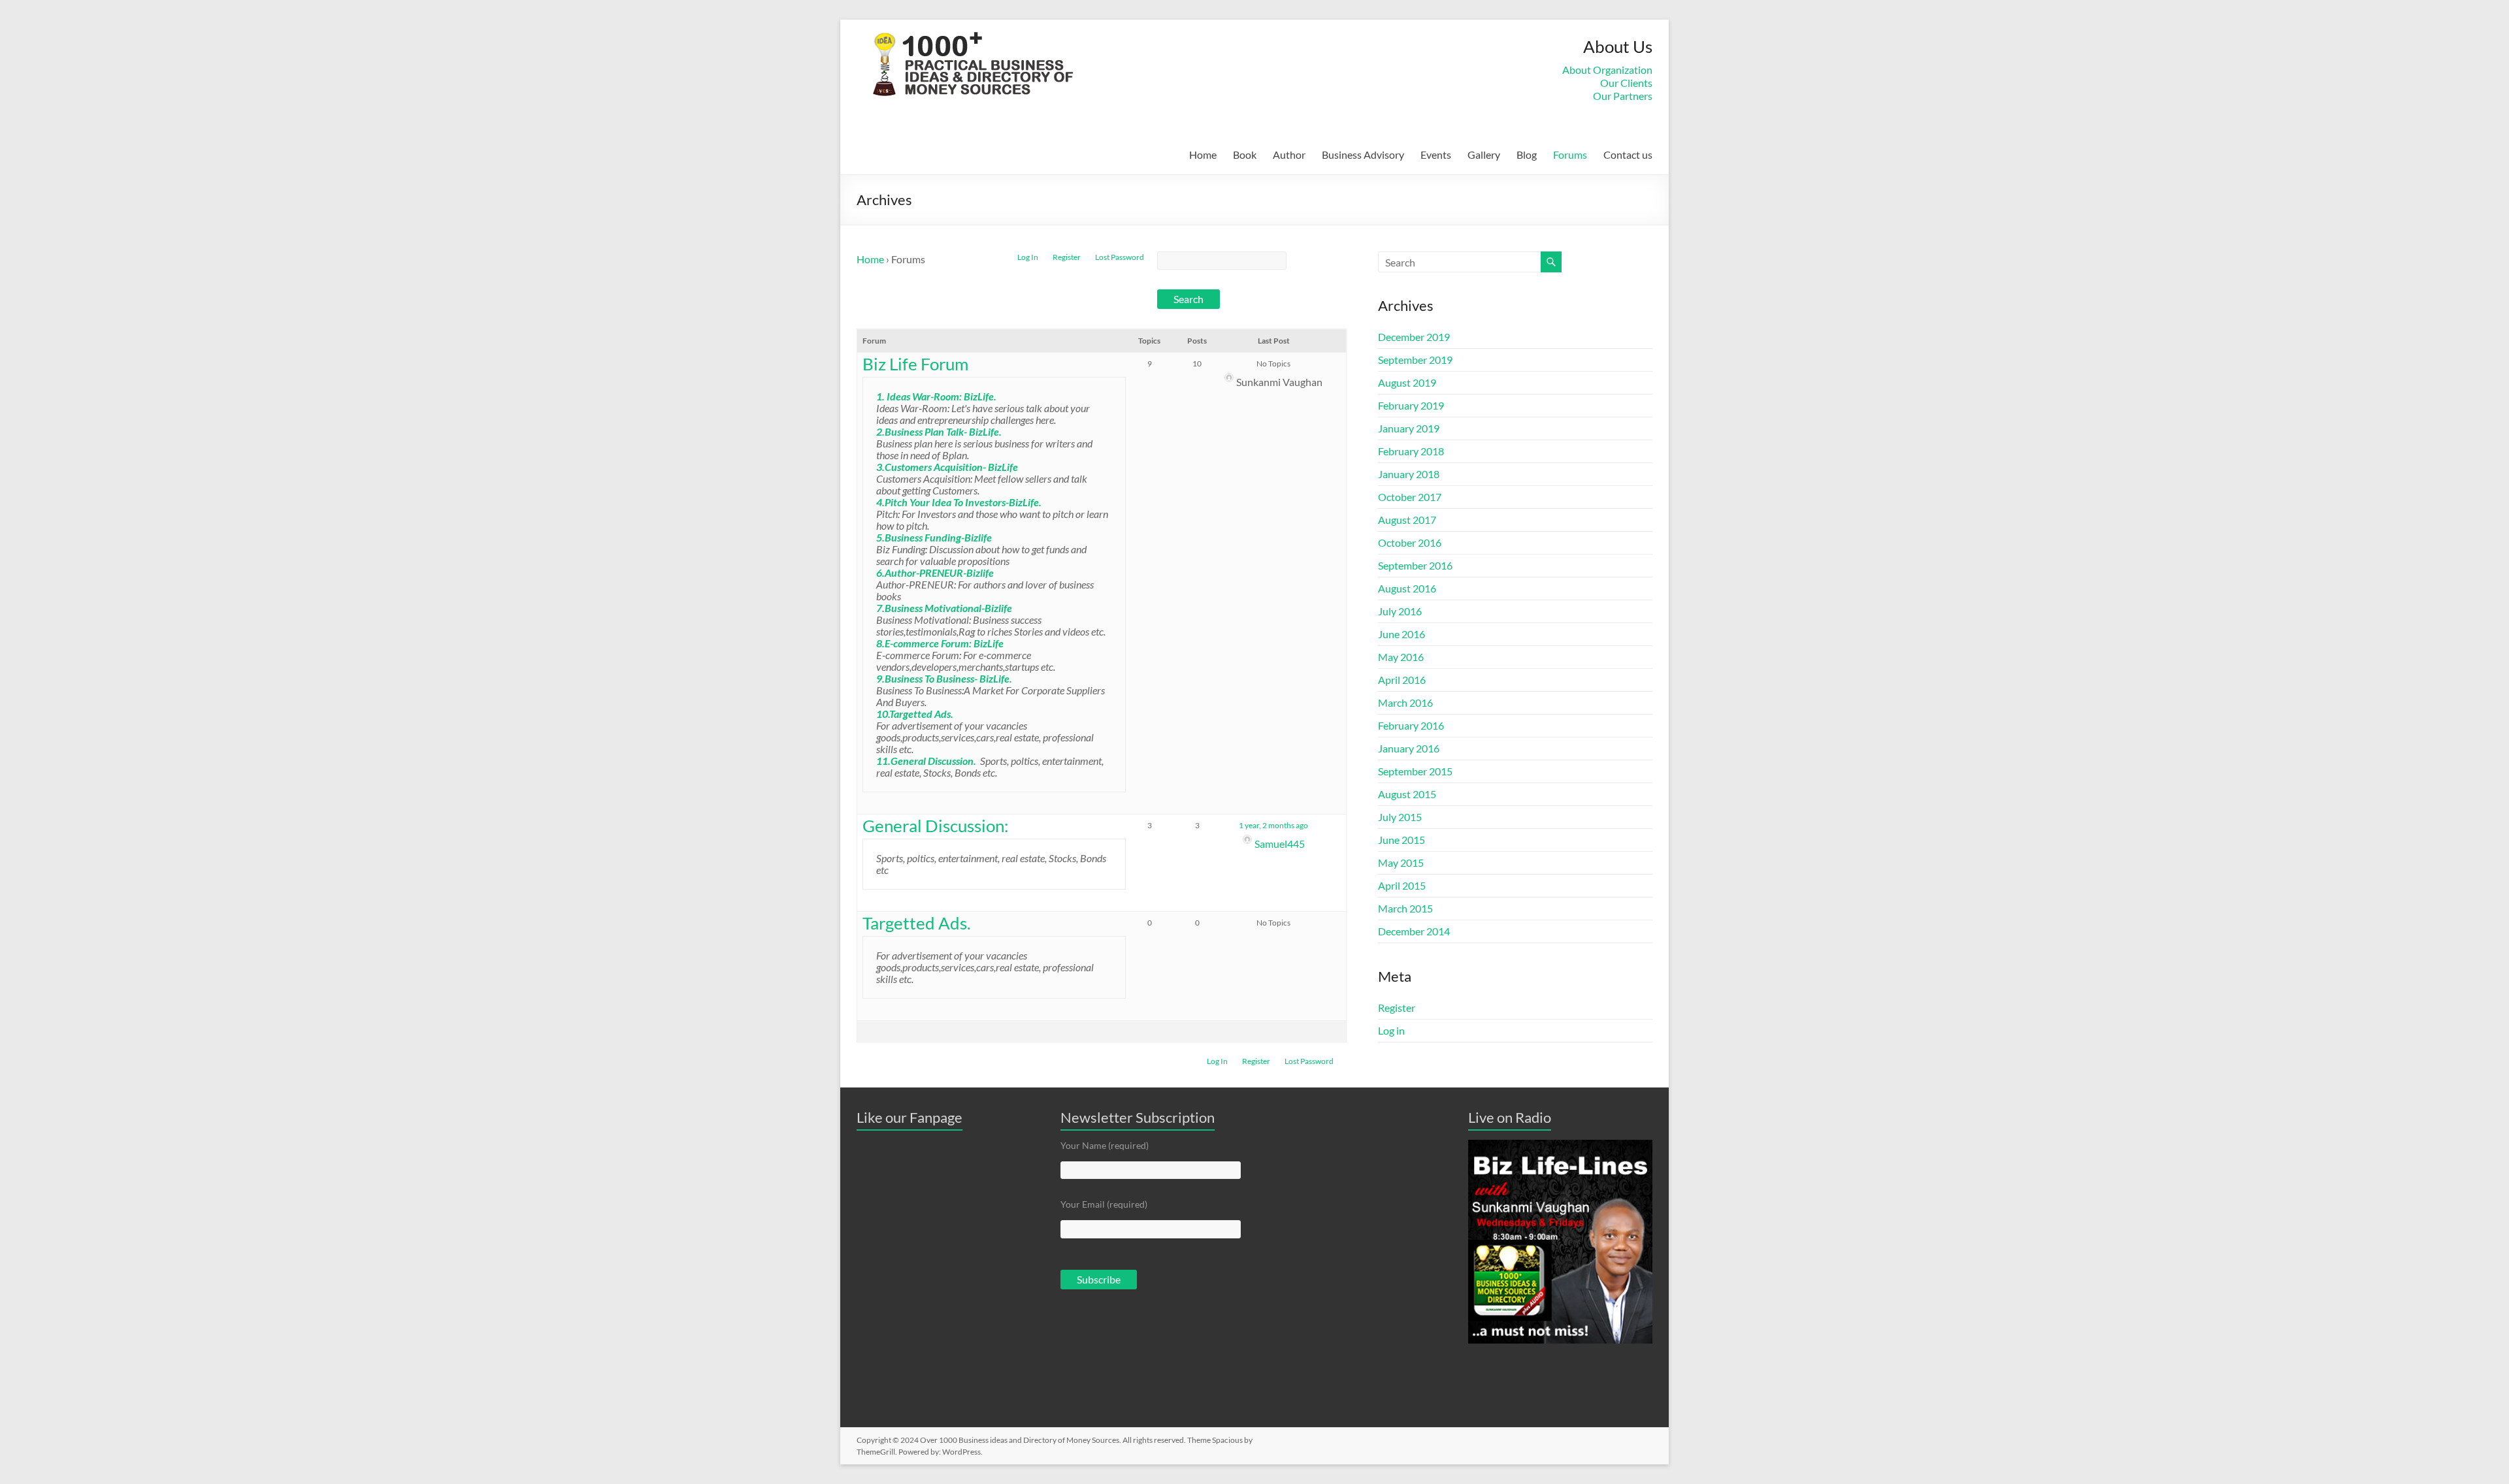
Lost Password (1120, 257)
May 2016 (1401, 657)
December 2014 (1414, 931)
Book (1245, 154)
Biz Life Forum (915, 364)
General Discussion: (936, 826)
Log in (1391, 1030)
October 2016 (1410, 542)
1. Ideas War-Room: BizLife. (936, 396)
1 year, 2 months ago (1273, 825)
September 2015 (1415, 771)
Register (1067, 257)
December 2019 (1414, 337)
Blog (1527, 154)
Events (1436, 154)
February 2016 (1411, 725)
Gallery (1484, 154)
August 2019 (1407, 382)
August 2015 (1407, 794)
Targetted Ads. (917, 923)
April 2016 (1402, 680)
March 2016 (1405, 702)
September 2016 (1415, 565)
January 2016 (1409, 748)
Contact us (1628, 154)
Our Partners (1623, 96)
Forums (1570, 154)
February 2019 (1411, 405)
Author (1289, 154)
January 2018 (1409, 474)
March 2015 (1405, 908)
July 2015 (1400, 817)
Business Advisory (1363, 154)
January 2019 (1409, 428)
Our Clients (1626, 83)
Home (1203, 154)
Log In (1028, 257)
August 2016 (1407, 588)
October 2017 (1410, 497)
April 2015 (1402, 885)
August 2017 (1407, 520)
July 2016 (1400, 611)
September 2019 (1415, 360)
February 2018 (1411, 451)
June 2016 (1402, 634)
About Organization (1607, 70)
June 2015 (1402, 840)
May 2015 (1401, 863)
